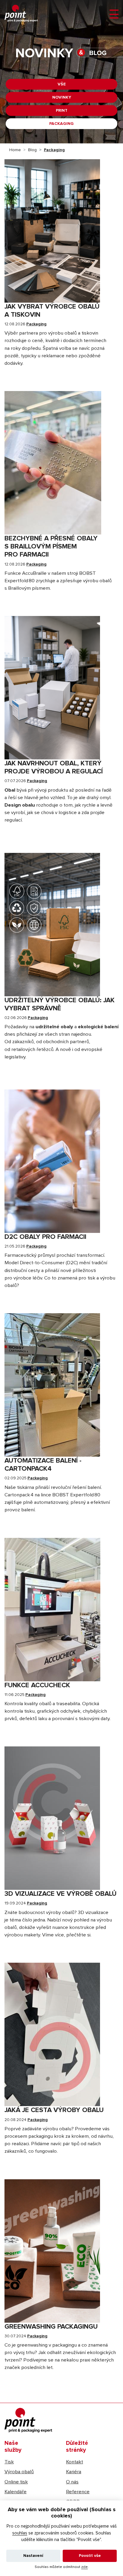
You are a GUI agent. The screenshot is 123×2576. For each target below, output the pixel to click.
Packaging (61, 124)
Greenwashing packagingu (51, 2327)
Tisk (9, 2462)
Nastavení (33, 2556)
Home (15, 150)
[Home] (21, 13)
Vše (62, 84)
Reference (78, 2492)
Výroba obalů (19, 2472)
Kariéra (74, 2472)
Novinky (62, 97)
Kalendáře (16, 2492)
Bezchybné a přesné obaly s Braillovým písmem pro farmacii (51, 547)
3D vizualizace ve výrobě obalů (60, 1894)
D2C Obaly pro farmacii (45, 1237)
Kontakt (74, 2462)
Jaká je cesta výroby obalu (54, 2110)
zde (84, 2567)
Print (62, 111)
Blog (32, 150)
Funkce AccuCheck (37, 1685)
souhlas (20, 2533)
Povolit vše (90, 2556)
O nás (72, 2482)
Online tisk (16, 2482)
